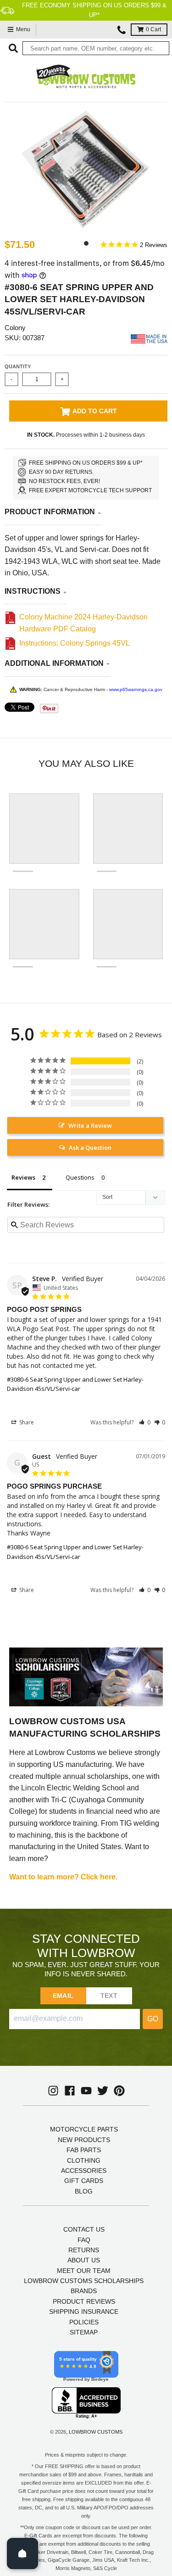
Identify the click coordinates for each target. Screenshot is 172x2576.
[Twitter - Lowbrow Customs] (103, 2091)
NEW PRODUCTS (84, 2140)
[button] (145, 1422)
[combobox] (96, 48)
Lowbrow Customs (96, 2432)
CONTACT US (84, 2229)
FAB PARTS (84, 2150)
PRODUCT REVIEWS (84, 2301)
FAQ (84, 2240)
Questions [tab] (80, 1177)
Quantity (18, 366)
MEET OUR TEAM (84, 2271)
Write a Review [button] (90, 1125)
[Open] (22, 2554)
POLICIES (84, 2322)
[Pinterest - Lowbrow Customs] (119, 2091)
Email (63, 1996)
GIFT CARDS (84, 2181)
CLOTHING (84, 2160)
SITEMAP (84, 2332)
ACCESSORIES (84, 2171)
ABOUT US (84, 2260)
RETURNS (84, 2250)
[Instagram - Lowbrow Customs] (53, 2091)
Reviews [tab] (23, 1177)
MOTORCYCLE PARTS (84, 2129)
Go (153, 2019)
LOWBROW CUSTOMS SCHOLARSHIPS (84, 2281)
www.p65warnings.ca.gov (136, 689)
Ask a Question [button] (90, 1147)
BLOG (84, 2191)
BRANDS (84, 2291)
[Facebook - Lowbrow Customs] (70, 2091)
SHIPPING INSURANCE (84, 2312)
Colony (15, 328)
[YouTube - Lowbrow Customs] (86, 2091)
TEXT (109, 1996)
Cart (153, 29)
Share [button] (26, 1422)
